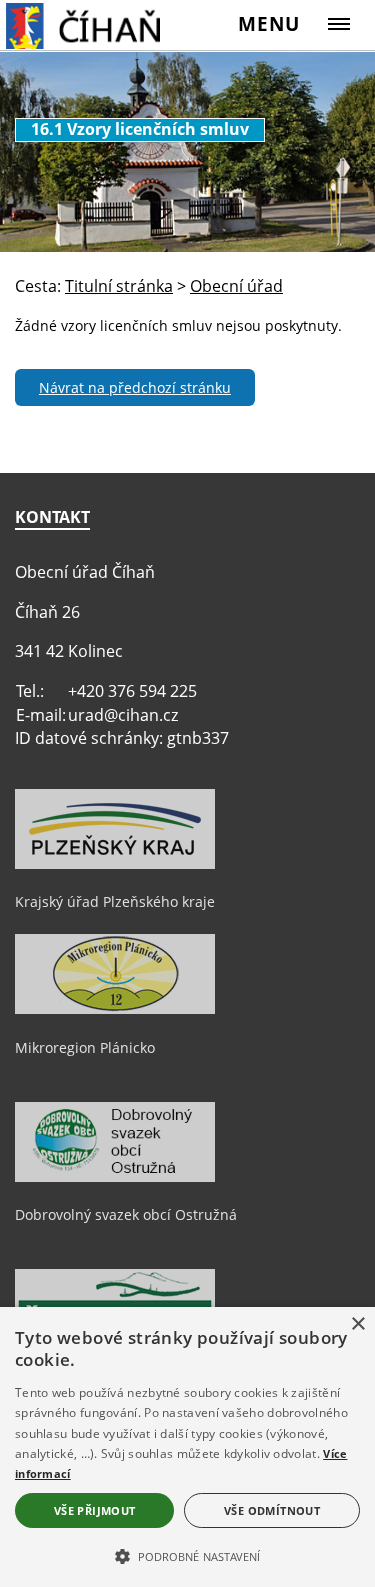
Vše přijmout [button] (95, 1510)
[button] (187, 1555)
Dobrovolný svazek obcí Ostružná (126, 1214)
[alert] (187, 1447)
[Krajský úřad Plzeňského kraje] (115, 864)
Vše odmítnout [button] (272, 1510)
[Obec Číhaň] (105, 24)
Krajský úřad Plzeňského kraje (115, 901)
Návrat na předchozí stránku (135, 387)
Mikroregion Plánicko (85, 1047)
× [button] (357, 1324)
